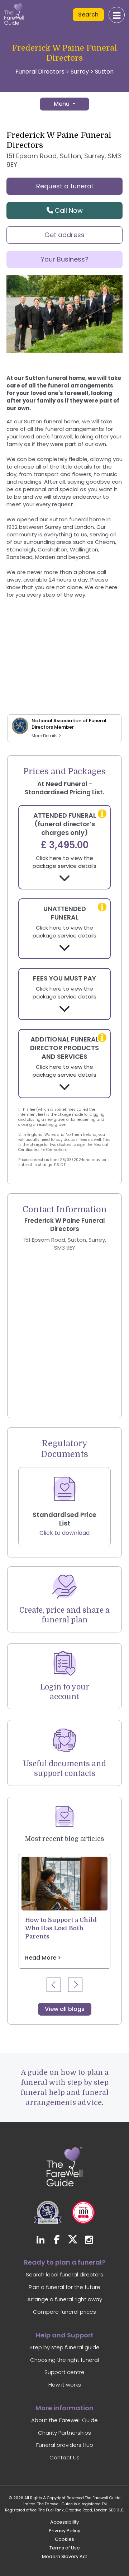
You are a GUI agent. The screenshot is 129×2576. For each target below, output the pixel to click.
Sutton (104, 72)
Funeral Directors (40, 72)
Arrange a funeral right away (65, 2299)
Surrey (80, 72)
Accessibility (64, 2522)
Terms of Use (65, 2548)
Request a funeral (64, 186)
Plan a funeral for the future (64, 2287)
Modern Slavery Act (64, 2556)
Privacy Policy (64, 2531)
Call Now (68, 210)
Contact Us (64, 2457)
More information (64, 2408)
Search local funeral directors (64, 2274)
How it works (65, 2385)
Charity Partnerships (64, 2433)
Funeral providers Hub (65, 2445)
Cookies (64, 2539)
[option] (64, 1911)
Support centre (64, 2372)
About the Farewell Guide (64, 2420)
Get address (64, 235)
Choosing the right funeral (64, 2360)
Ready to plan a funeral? (65, 2262)
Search (88, 15)
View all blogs (65, 2009)
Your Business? (65, 259)
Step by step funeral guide (64, 2347)
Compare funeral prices (64, 2312)
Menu (62, 104)
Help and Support (65, 2335)
